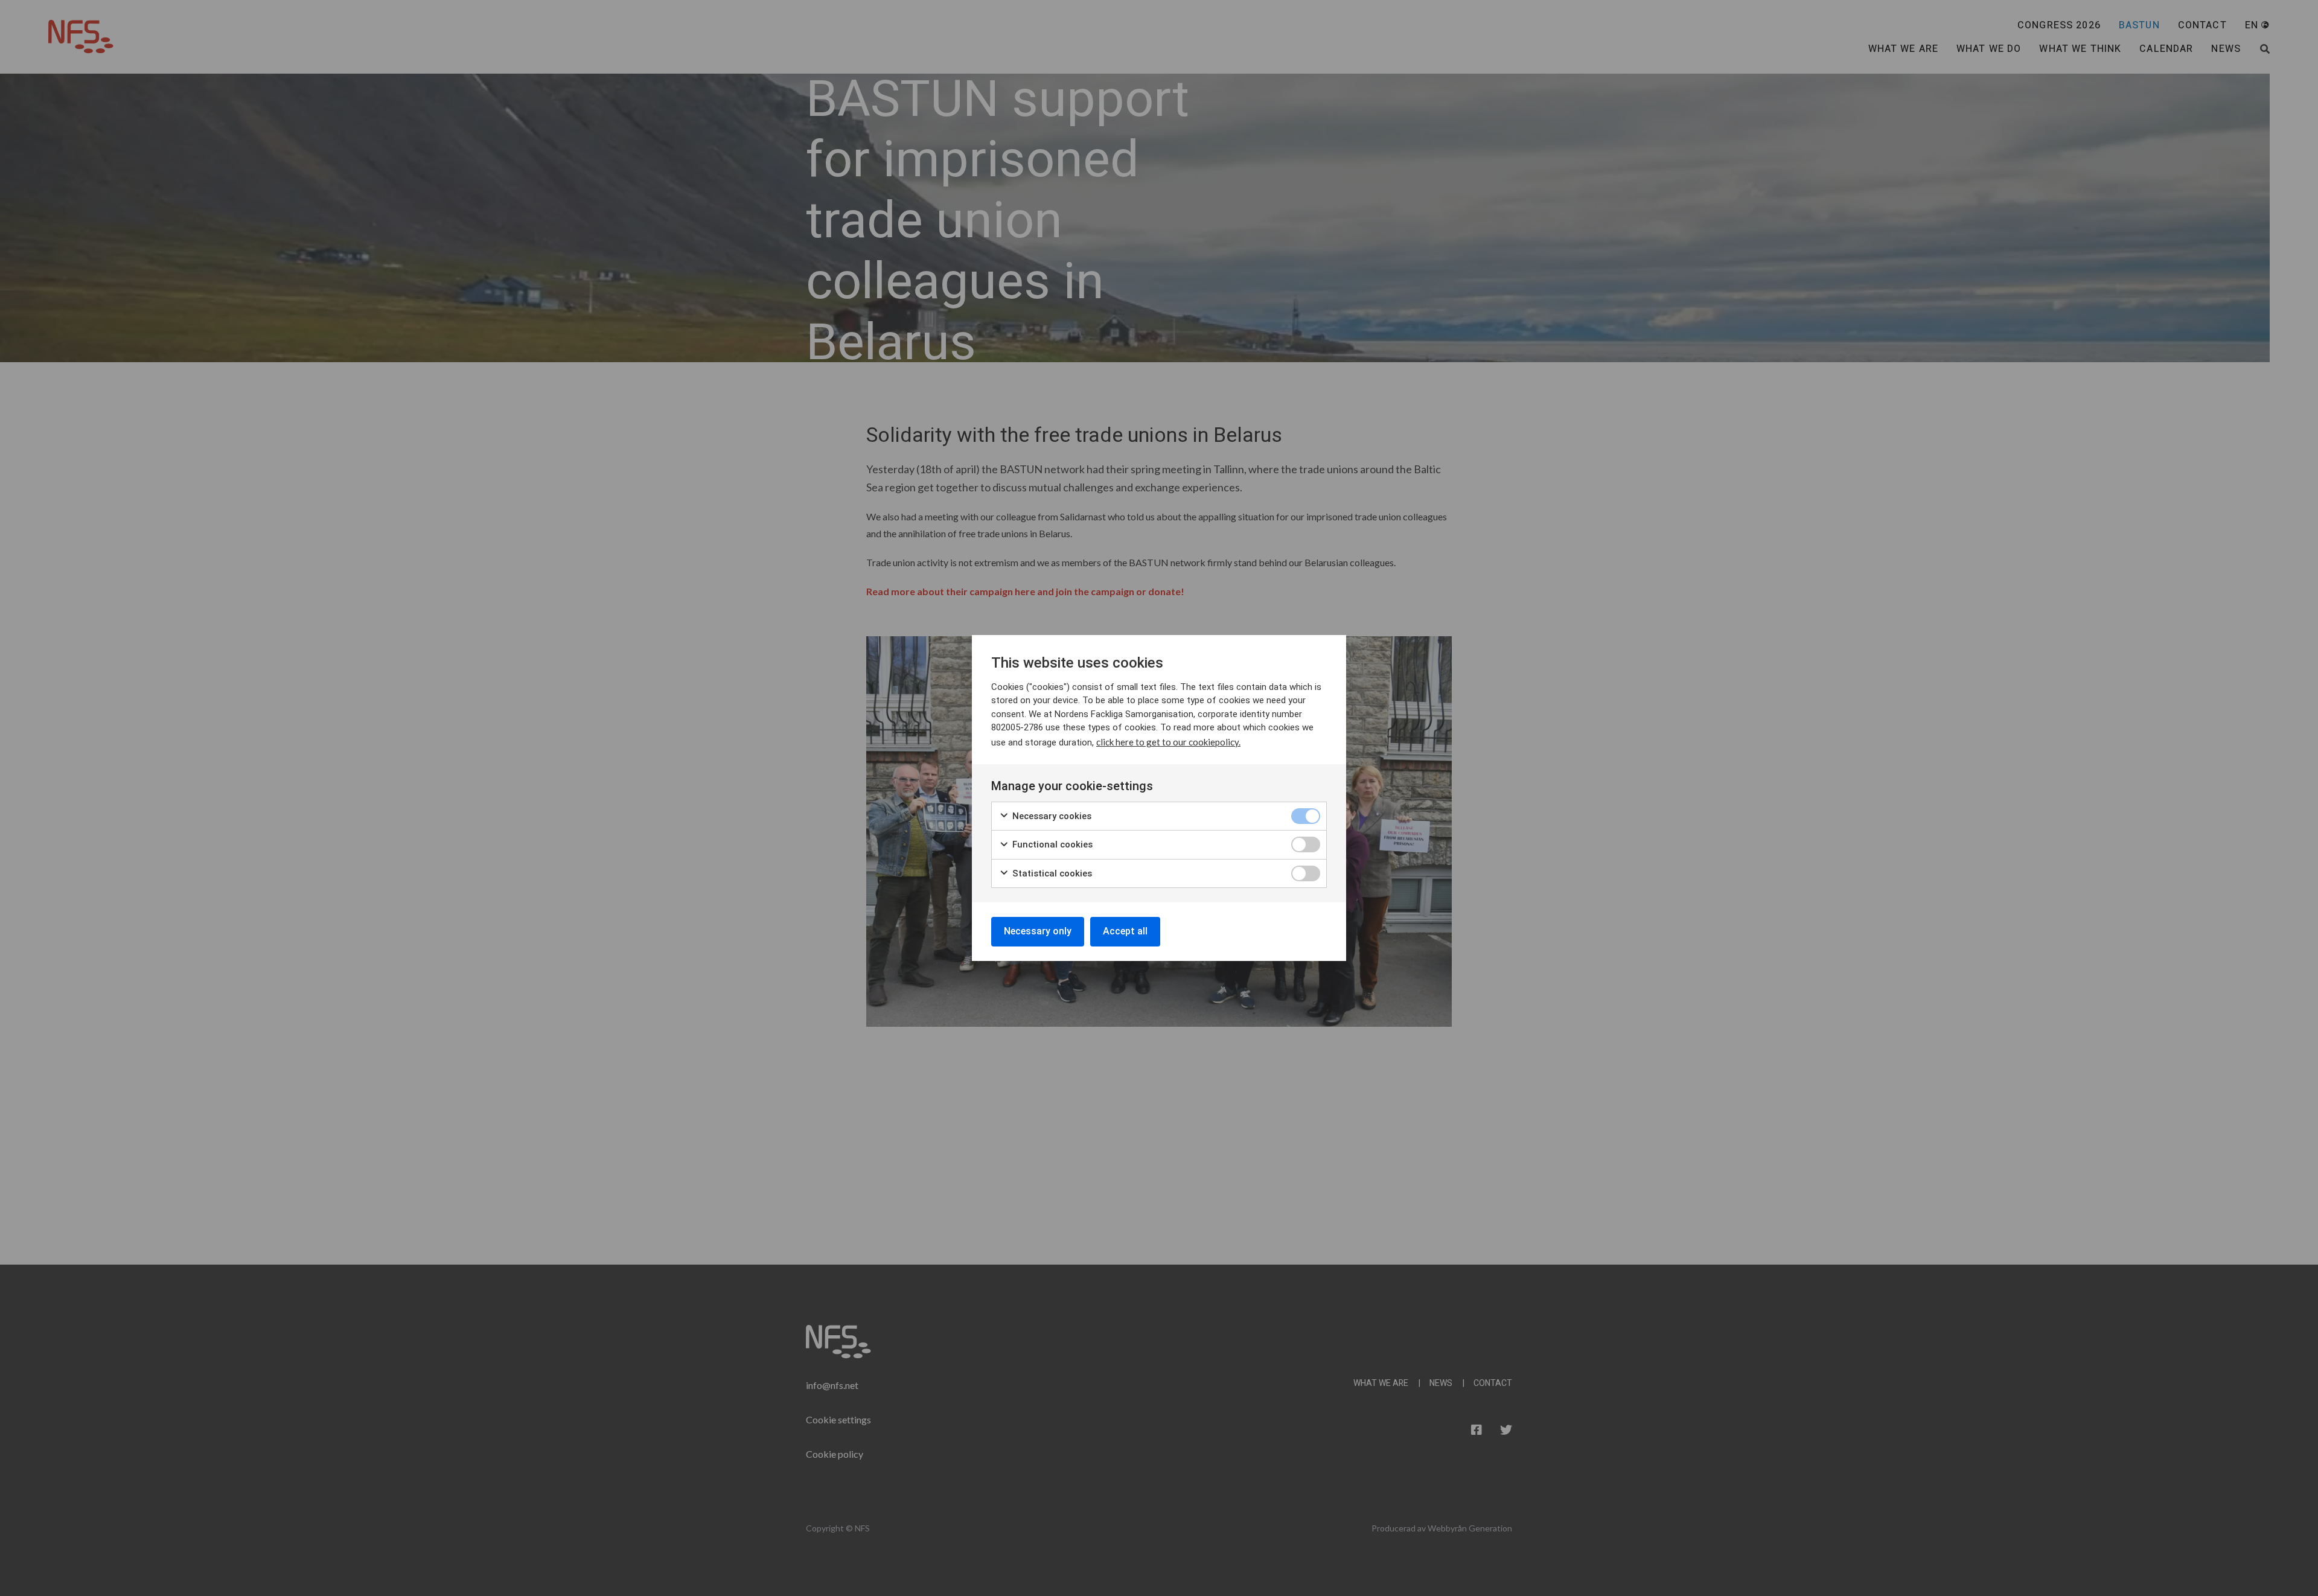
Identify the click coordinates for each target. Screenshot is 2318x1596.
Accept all (1125, 931)
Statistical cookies (1051, 873)
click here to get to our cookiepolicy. (1168, 742)
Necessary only (1038, 931)
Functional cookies (1051, 844)
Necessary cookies (1051, 816)
